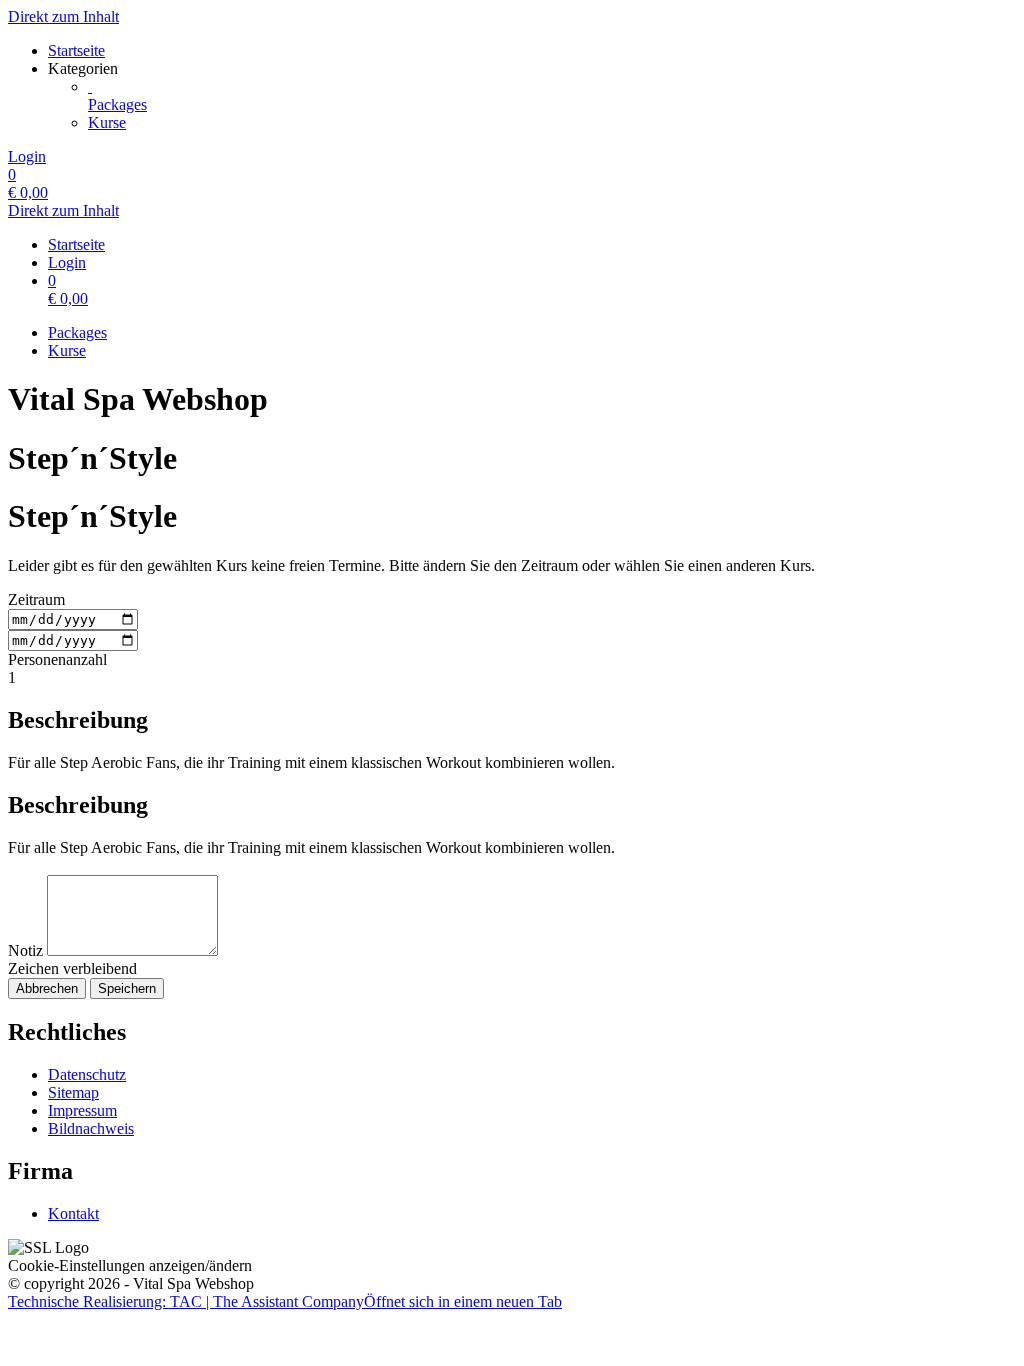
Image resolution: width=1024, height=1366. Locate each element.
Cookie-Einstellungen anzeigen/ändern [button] (130, 1265)
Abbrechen (47, 988)
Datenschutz (87, 1074)
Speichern (127, 988)
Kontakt (73, 1213)
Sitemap (73, 1092)
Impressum (82, 1110)
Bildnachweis (91, 1128)
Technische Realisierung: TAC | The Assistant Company (285, 1301)
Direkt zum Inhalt (63, 16)
